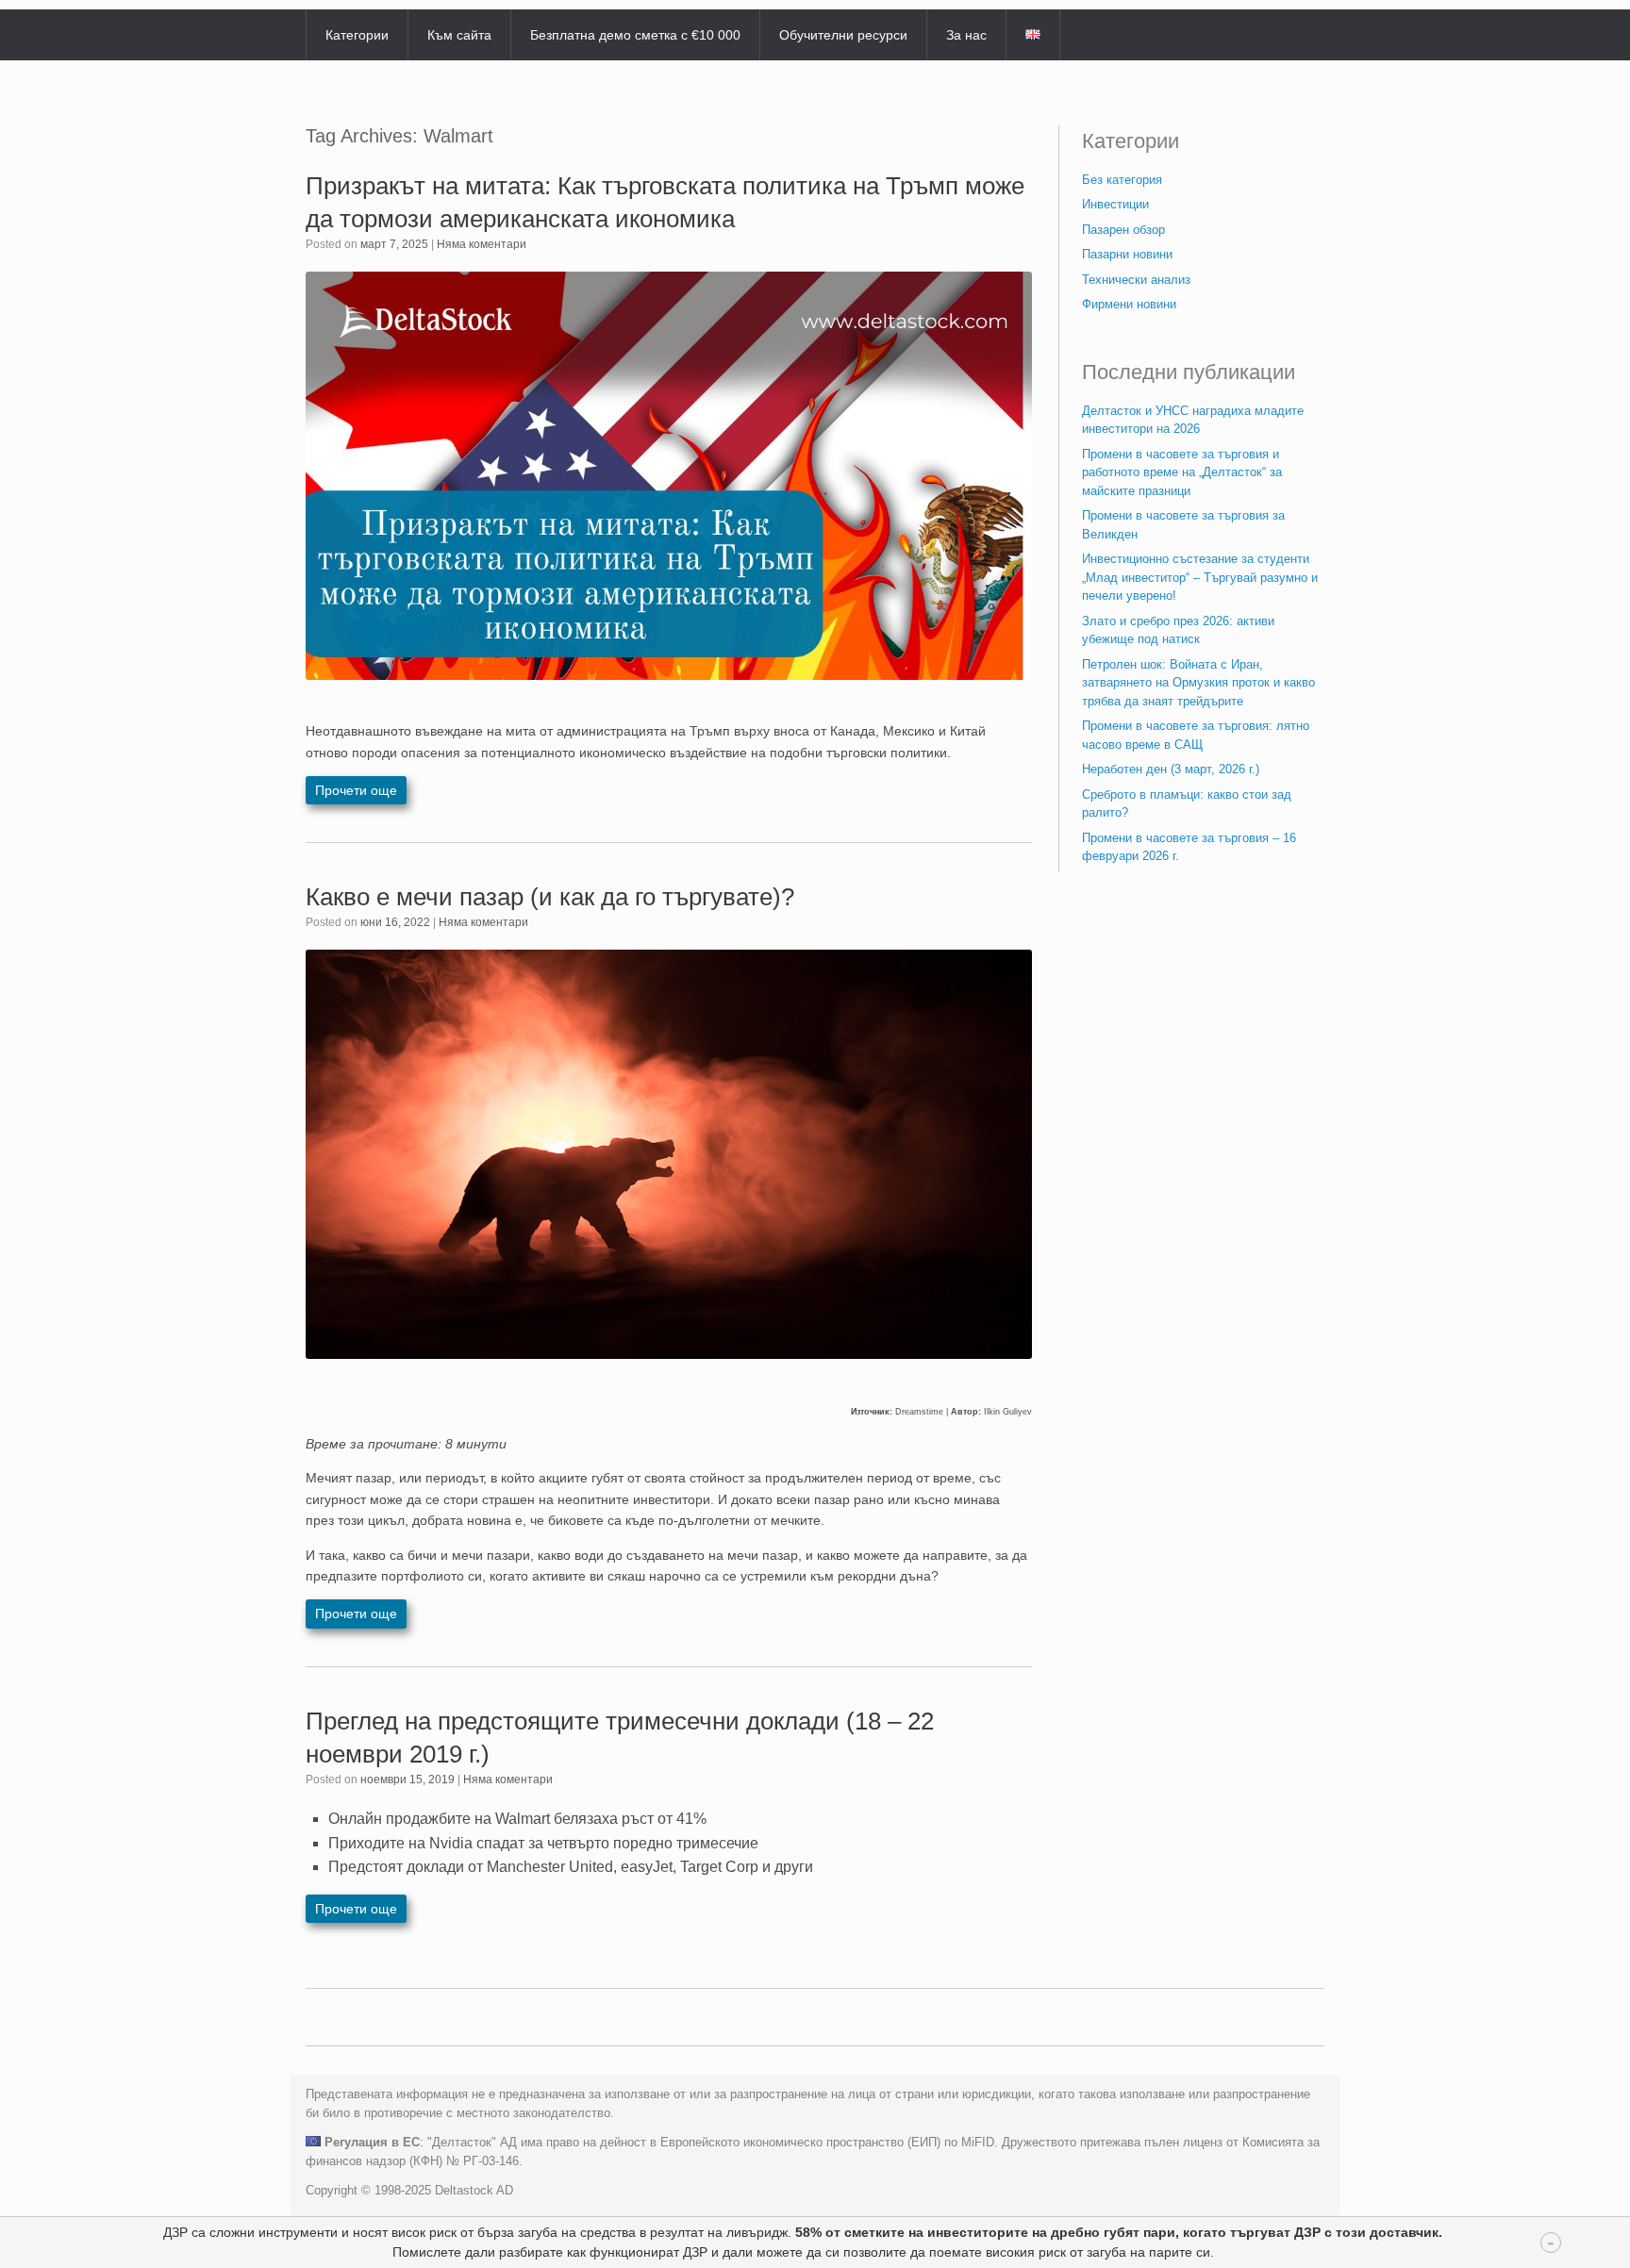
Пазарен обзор (1123, 230)
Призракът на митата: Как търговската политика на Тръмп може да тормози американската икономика (665, 202)
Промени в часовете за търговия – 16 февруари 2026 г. (1189, 847)
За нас (966, 35)
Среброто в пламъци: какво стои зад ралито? (1187, 804)
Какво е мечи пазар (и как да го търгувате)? (550, 897)
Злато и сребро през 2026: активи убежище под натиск (1178, 630)
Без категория (1122, 180)
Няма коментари (482, 244)
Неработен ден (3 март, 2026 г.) (1171, 769)
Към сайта (459, 35)
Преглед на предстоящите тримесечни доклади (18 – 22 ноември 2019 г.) (620, 1738)
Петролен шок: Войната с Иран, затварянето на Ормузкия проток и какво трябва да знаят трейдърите (1198, 683)
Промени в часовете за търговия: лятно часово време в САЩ (1196, 735)
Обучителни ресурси (843, 35)
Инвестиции (1115, 204)
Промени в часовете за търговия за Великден (1183, 525)
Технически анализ (1136, 280)
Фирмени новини (1129, 304)
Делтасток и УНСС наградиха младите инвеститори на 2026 (1193, 420)
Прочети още (356, 790)
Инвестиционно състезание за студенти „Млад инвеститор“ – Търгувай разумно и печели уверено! (1200, 577)
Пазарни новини (1127, 254)
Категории (357, 35)
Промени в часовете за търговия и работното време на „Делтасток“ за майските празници (1182, 472)
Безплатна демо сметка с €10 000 (635, 35)
